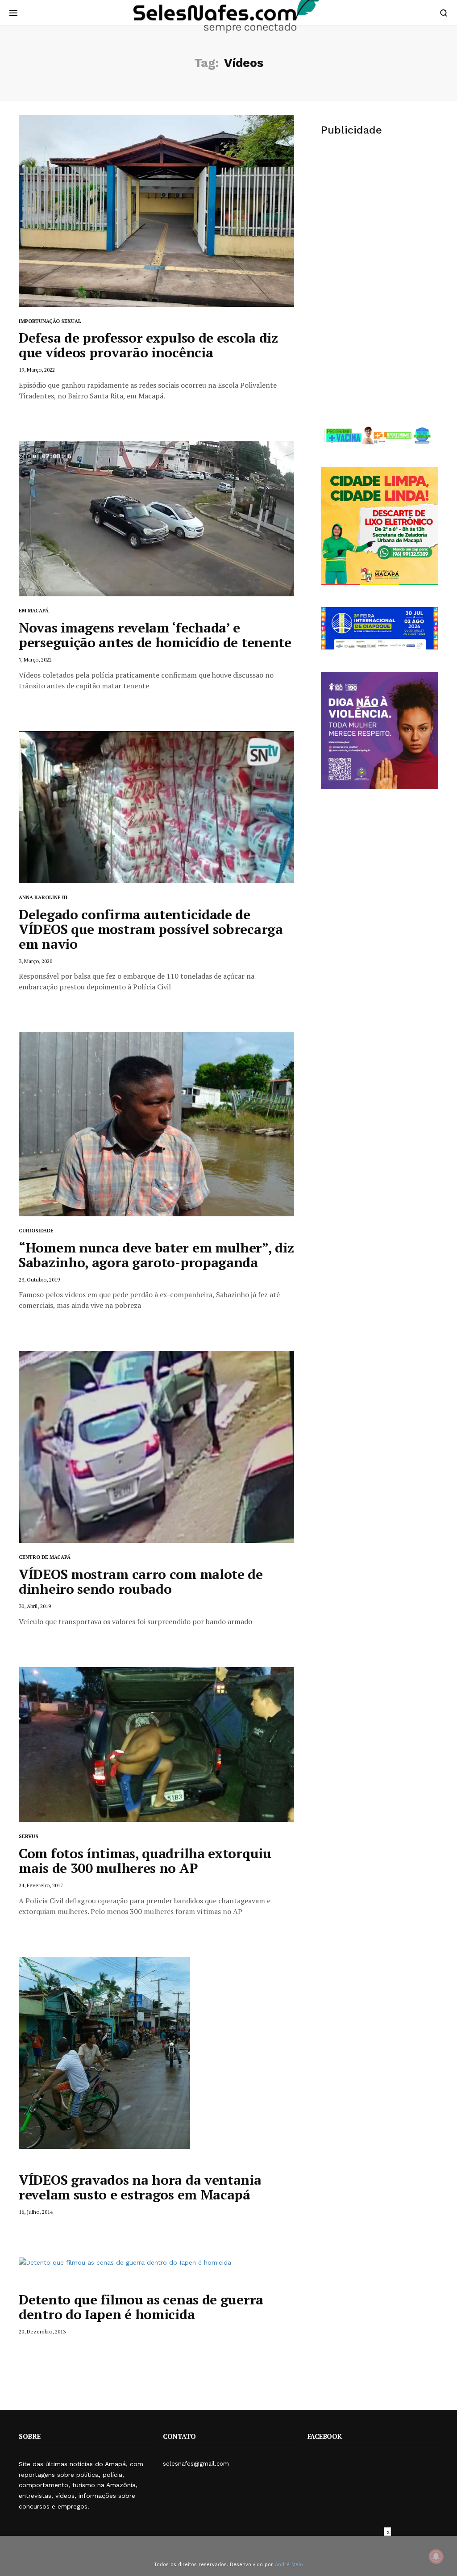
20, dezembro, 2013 (42, 2331)
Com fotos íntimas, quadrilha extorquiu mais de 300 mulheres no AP (145, 1861)
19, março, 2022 (37, 370)
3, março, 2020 (35, 961)
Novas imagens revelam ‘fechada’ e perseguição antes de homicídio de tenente (155, 635)
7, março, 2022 (35, 660)
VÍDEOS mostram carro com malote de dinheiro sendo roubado (141, 1581)
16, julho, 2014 (36, 2212)
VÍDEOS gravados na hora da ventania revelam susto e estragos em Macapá (140, 2187)
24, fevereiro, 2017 (41, 1885)
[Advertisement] (380, 214)
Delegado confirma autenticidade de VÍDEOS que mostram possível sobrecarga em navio (151, 929)
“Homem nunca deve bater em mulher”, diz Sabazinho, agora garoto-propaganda (156, 1255)
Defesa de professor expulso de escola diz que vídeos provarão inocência (148, 345)
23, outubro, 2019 (39, 1280)
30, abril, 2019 (35, 1606)
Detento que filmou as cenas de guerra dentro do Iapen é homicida (141, 2307)
